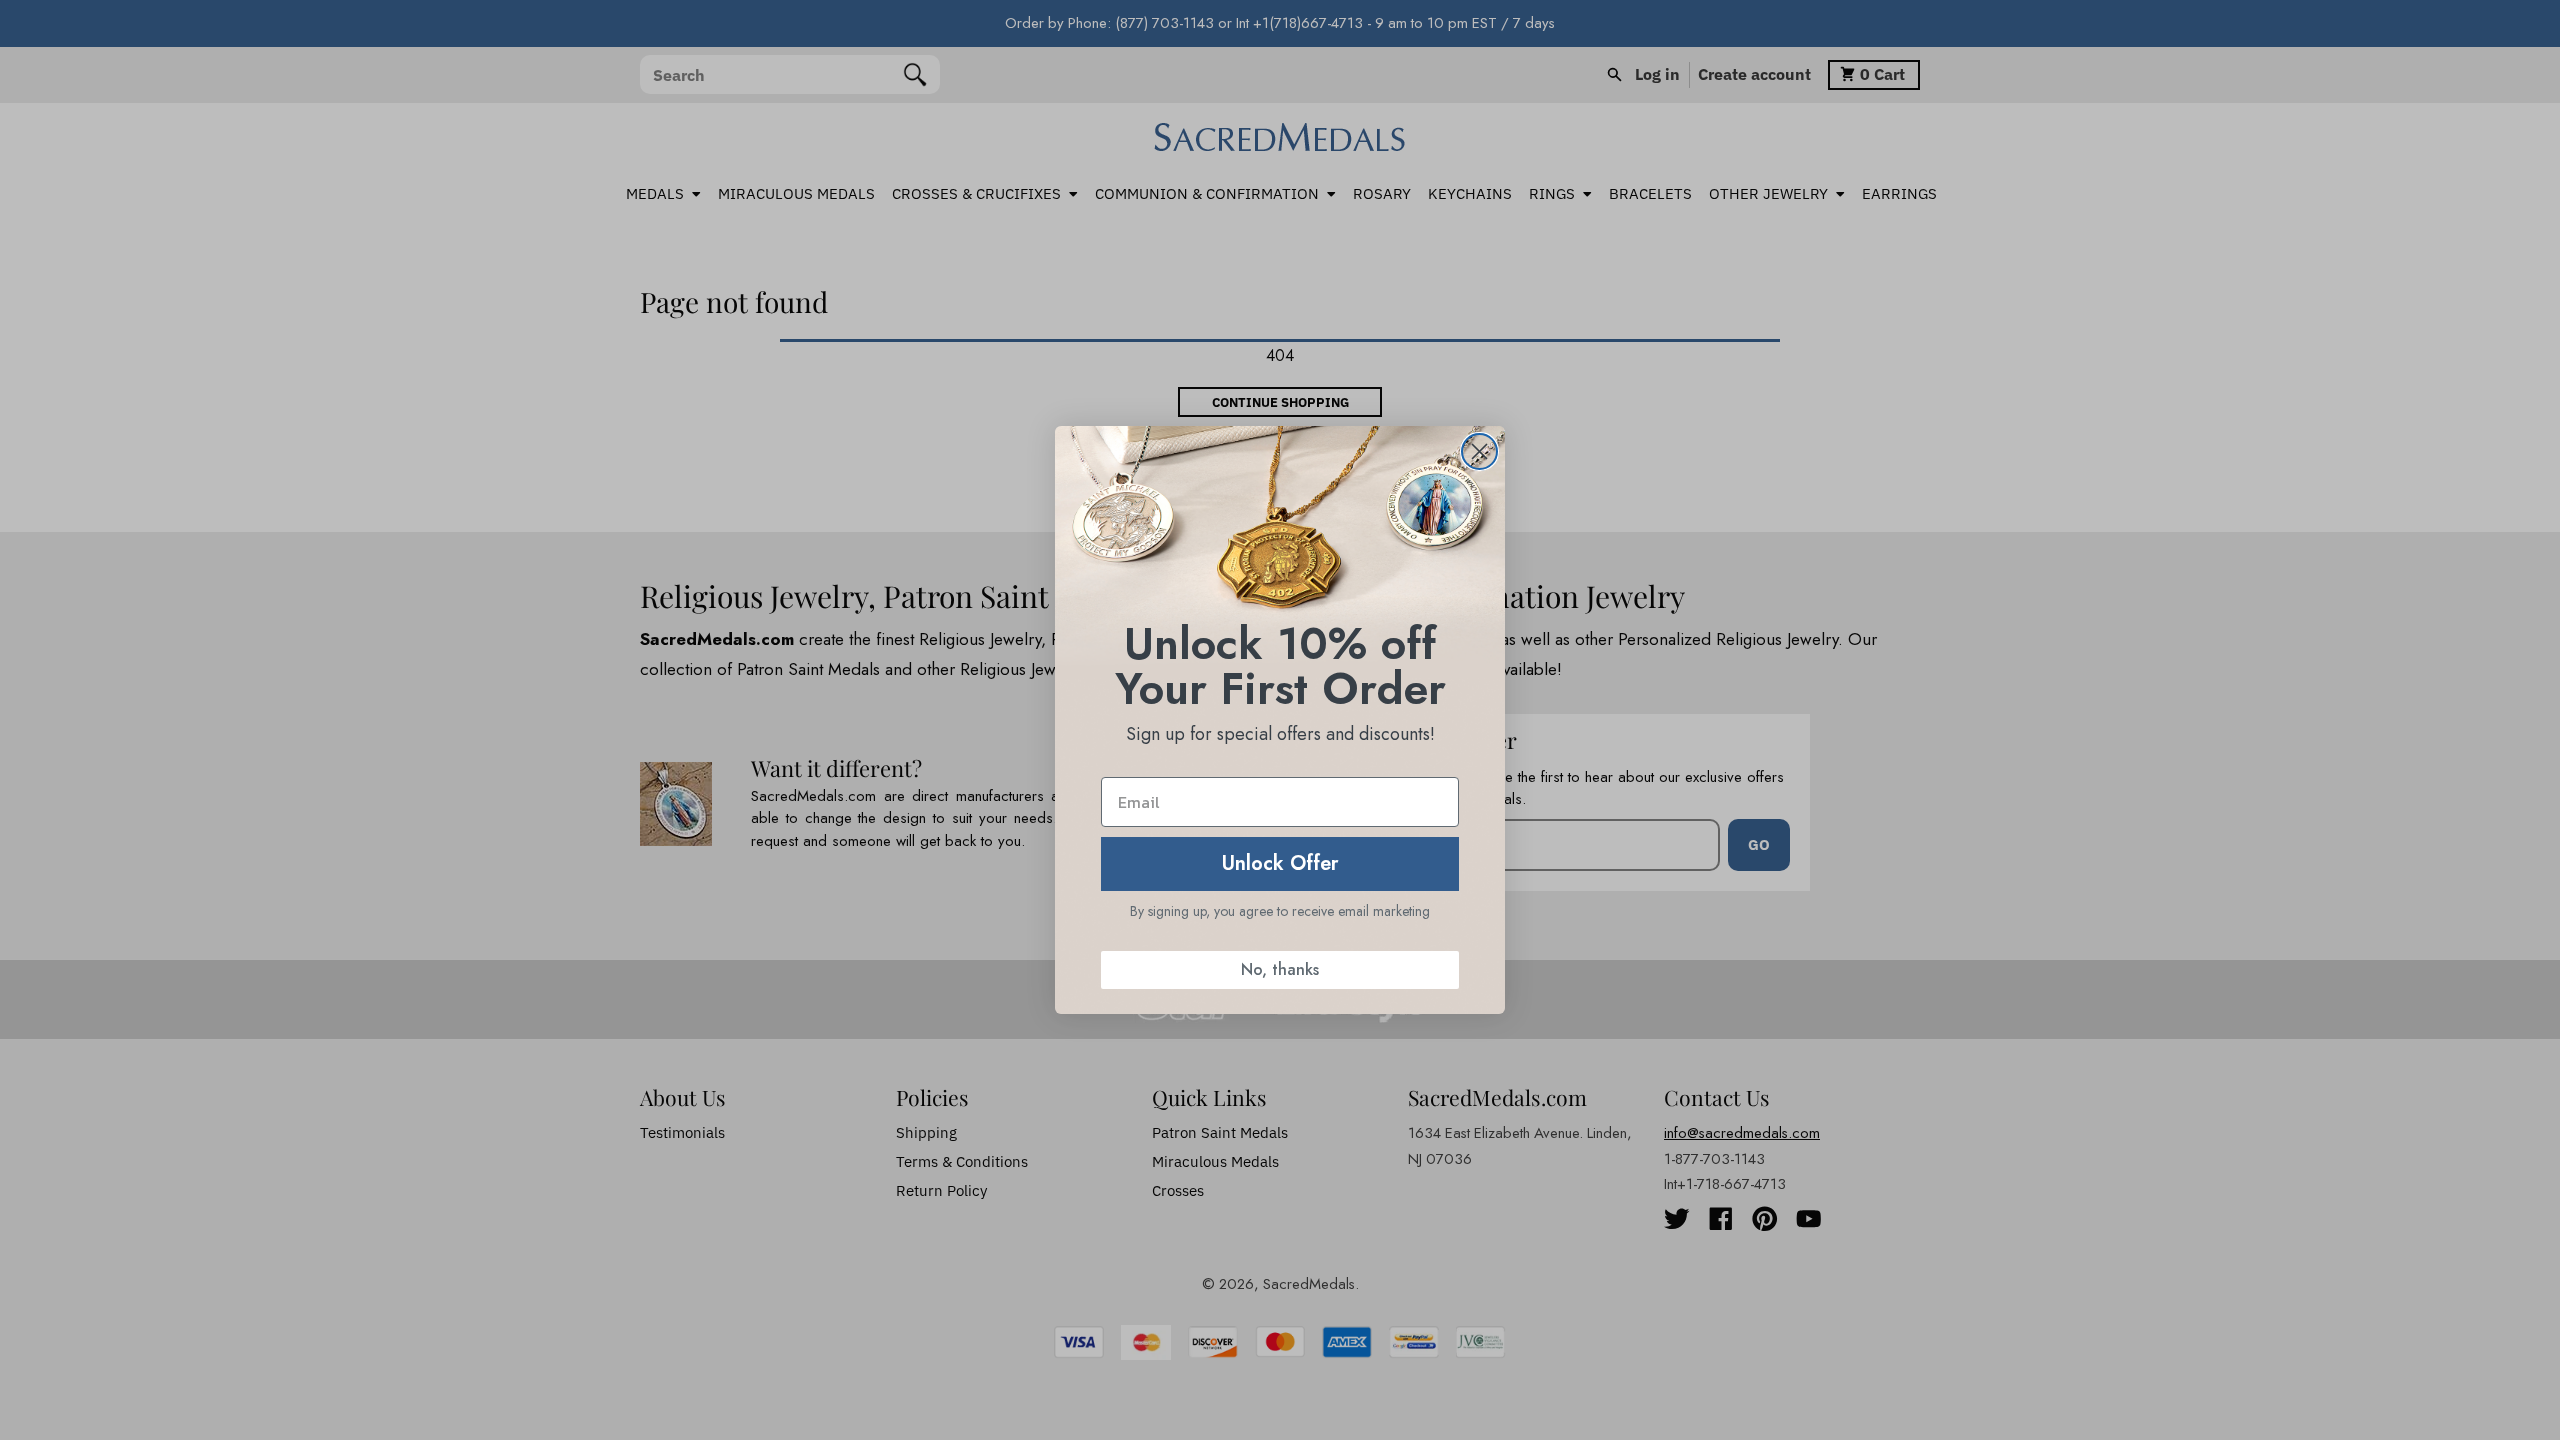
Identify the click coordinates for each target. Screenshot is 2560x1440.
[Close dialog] (1479, 451)
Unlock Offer (1280, 863)
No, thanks (1280, 969)
